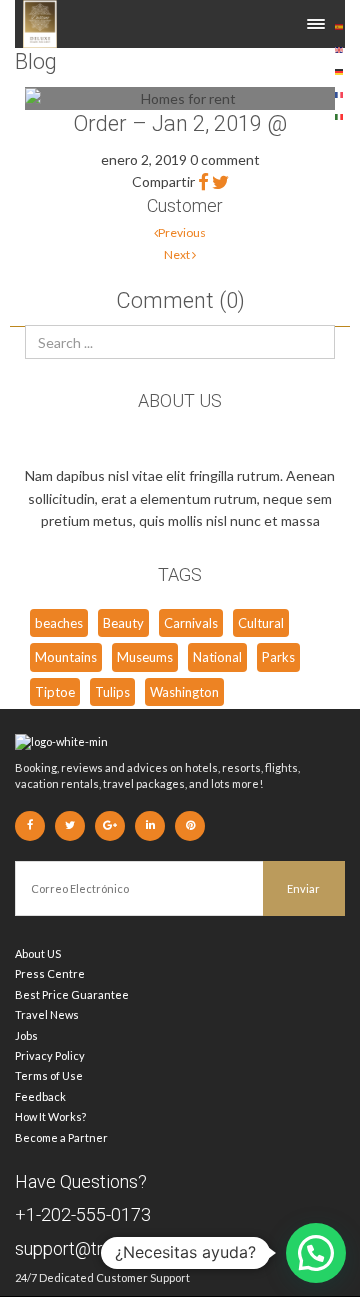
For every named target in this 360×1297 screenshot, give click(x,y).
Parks (278, 657)
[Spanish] (340, 25)
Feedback (40, 1096)
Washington (184, 692)
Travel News (47, 1014)
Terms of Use (49, 1075)
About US (38, 953)
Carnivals (191, 623)
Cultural (261, 623)
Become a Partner (61, 1137)
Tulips (112, 692)
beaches (59, 623)
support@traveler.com (101, 1248)
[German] (340, 70)
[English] (340, 47)
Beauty (123, 623)
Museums (145, 657)
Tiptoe (55, 692)
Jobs (26, 1035)
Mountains (66, 657)
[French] (340, 92)
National (217, 657)
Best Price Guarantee (72, 994)
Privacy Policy (50, 1055)
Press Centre (50, 973)
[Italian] (340, 115)
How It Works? (50, 1116)
